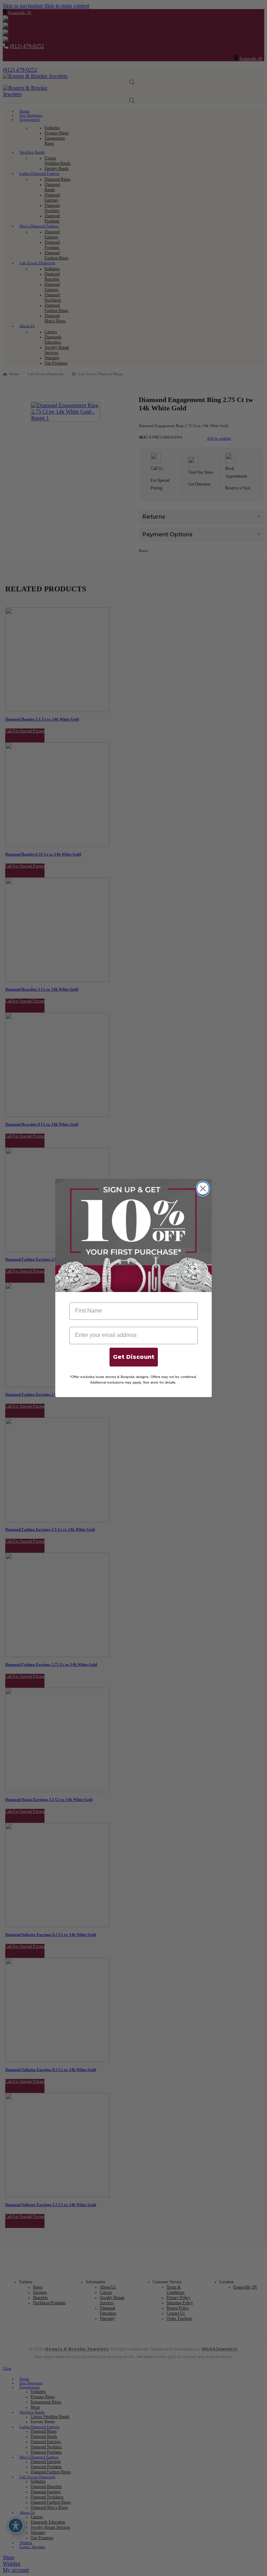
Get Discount (134, 1357)
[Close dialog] (203, 1189)
